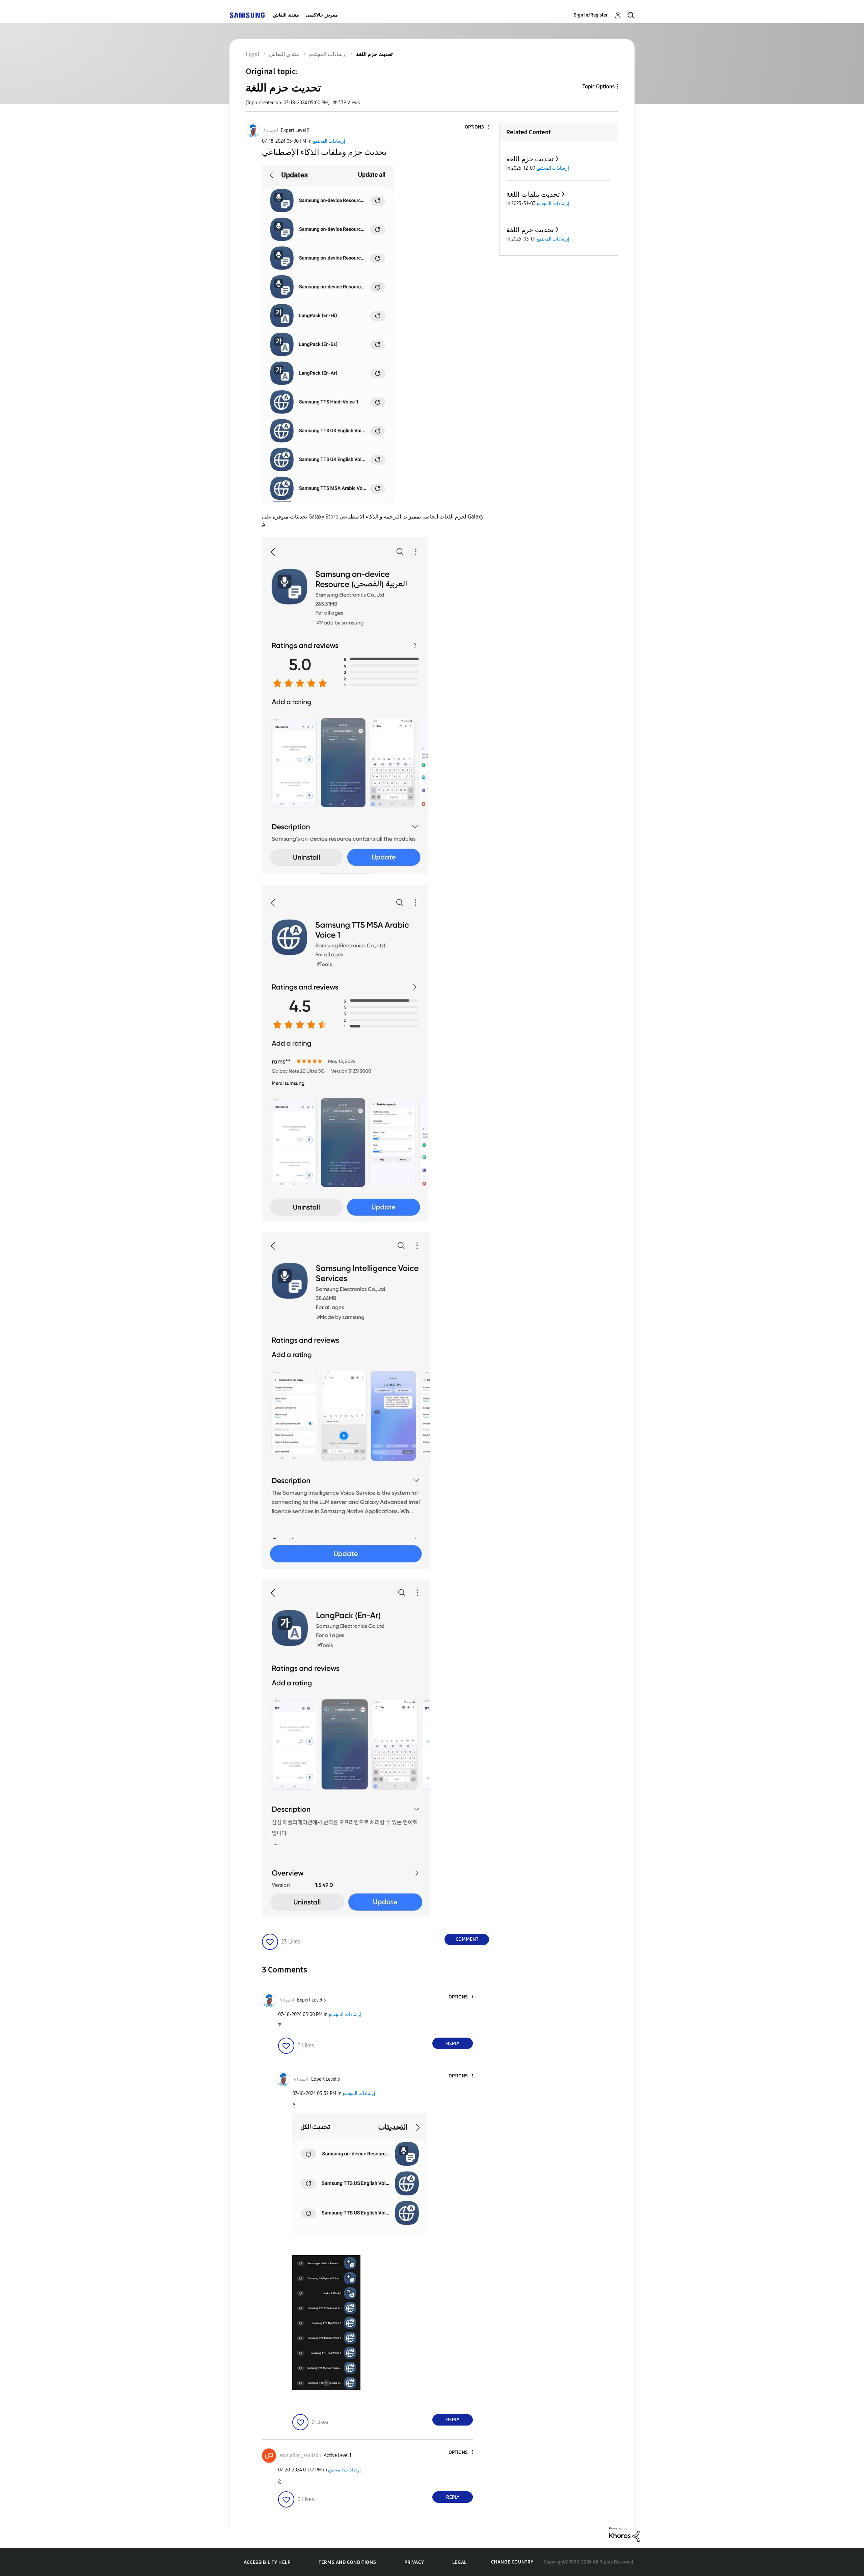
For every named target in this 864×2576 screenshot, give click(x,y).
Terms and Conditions (347, 2562)
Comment (467, 1939)
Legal (460, 2562)
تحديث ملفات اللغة (533, 194)
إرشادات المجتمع (329, 141)
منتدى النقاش (286, 15)
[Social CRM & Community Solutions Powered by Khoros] (624, 2534)
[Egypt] (247, 15)
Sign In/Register (591, 15)
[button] (478, 127)
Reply (453, 2043)
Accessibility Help (267, 2562)
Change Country (512, 2562)
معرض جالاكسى (322, 15)
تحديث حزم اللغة (530, 159)
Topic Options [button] (599, 87)
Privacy (414, 2562)
